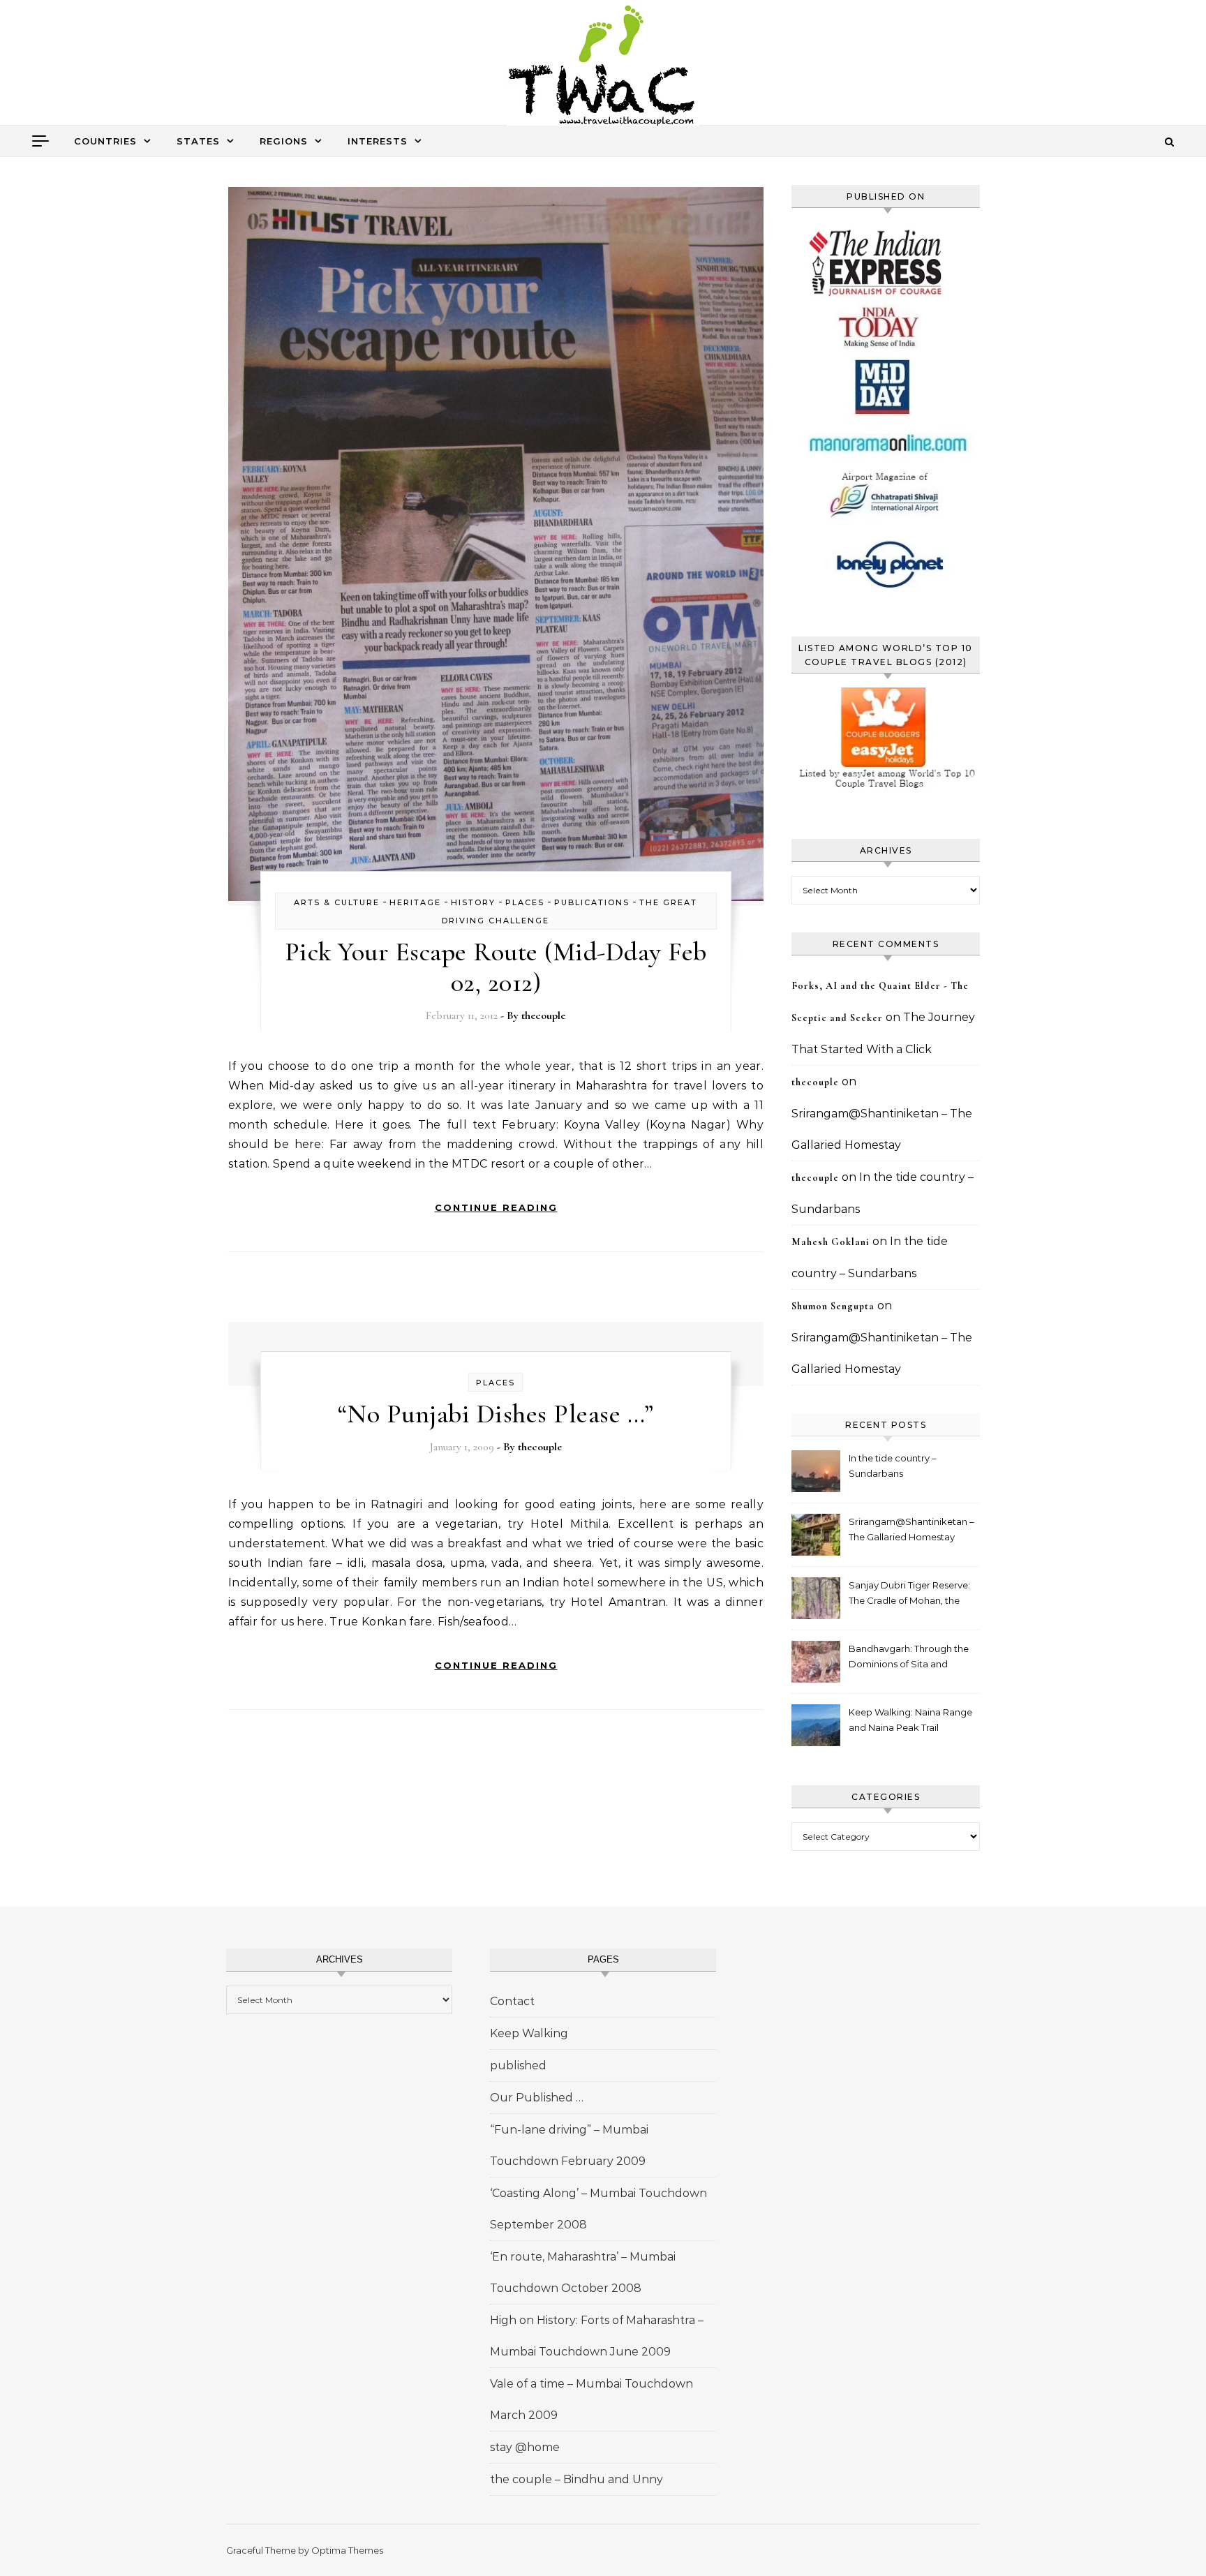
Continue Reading (496, 1207)
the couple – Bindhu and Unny (576, 2479)
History (473, 902)
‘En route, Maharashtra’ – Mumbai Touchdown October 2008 (583, 2272)
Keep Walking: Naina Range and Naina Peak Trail (910, 1720)
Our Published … (537, 2098)
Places (525, 902)
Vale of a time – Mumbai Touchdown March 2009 (591, 2399)
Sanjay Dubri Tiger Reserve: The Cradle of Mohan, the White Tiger (909, 1594)
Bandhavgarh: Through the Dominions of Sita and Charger (909, 1658)
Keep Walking (529, 2033)
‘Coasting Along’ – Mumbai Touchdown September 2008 (598, 2209)
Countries (105, 141)
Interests (378, 141)
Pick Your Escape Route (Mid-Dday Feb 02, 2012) (496, 967)
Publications (592, 902)
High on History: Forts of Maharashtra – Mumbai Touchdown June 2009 (597, 2336)
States (198, 141)
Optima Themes (347, 2550)
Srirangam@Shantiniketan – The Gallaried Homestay (911, 1529)
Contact (512, 2001)
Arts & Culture (337, 902)
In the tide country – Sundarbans (893, 1466)
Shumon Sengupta (833, 1306)
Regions (284, 141)
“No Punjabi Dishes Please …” (496, 1414)
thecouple (543, 1015)
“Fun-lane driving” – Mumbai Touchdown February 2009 (569, 2145)
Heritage (415, 902)
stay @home (525, 2447)
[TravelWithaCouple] (603, 67)
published (518, 2065)
